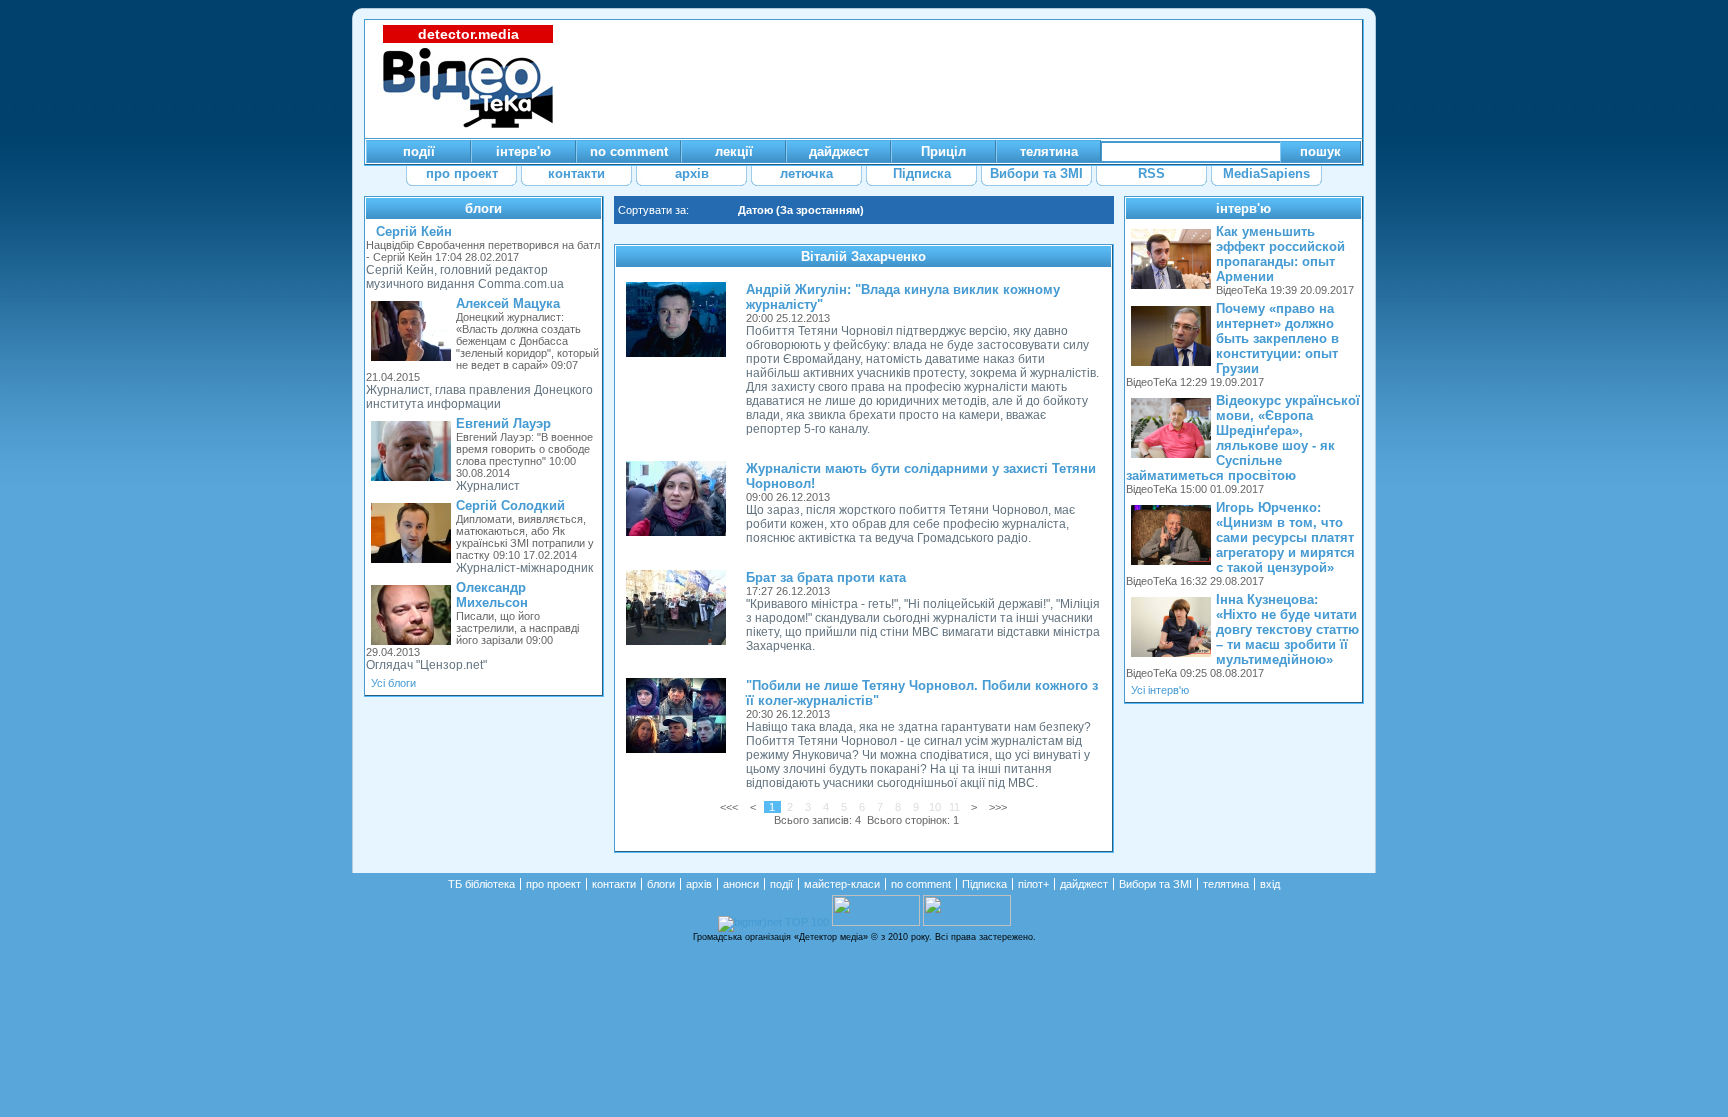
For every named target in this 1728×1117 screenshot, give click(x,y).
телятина (1226, 884)
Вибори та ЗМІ (1155, 884)
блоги (483, 208)
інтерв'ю (1243, 208)
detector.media (468, 34)
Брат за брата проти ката (826, 577)
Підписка (984, 884)
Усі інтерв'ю (1160, 690)
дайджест (1084, 884)
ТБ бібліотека (481, 884)
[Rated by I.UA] (876, 922)
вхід (1270, 884)
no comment (921, 884)
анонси (741, 884)
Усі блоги (393, 683)
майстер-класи (842, 884)
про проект (553, 884)
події (781, 884)
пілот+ (1033, 884)
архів (699, 884)
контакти (614, 884)
